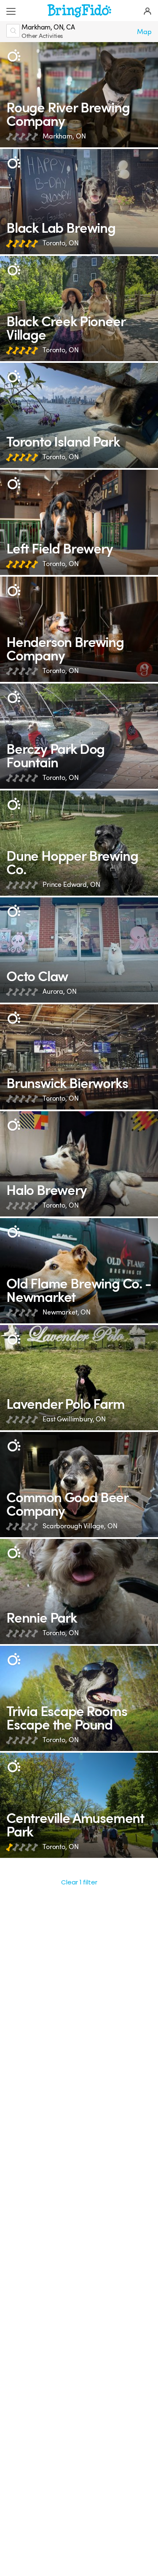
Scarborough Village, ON (80, 1526)
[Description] (14, 56)
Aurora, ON (60, 991)
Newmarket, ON (67, 1312)
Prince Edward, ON (71, 885)
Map (144, 32)
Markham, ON (64, 136)
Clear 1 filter (79, 1882)
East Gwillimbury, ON (74, 1419)
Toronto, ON (60, 243)
